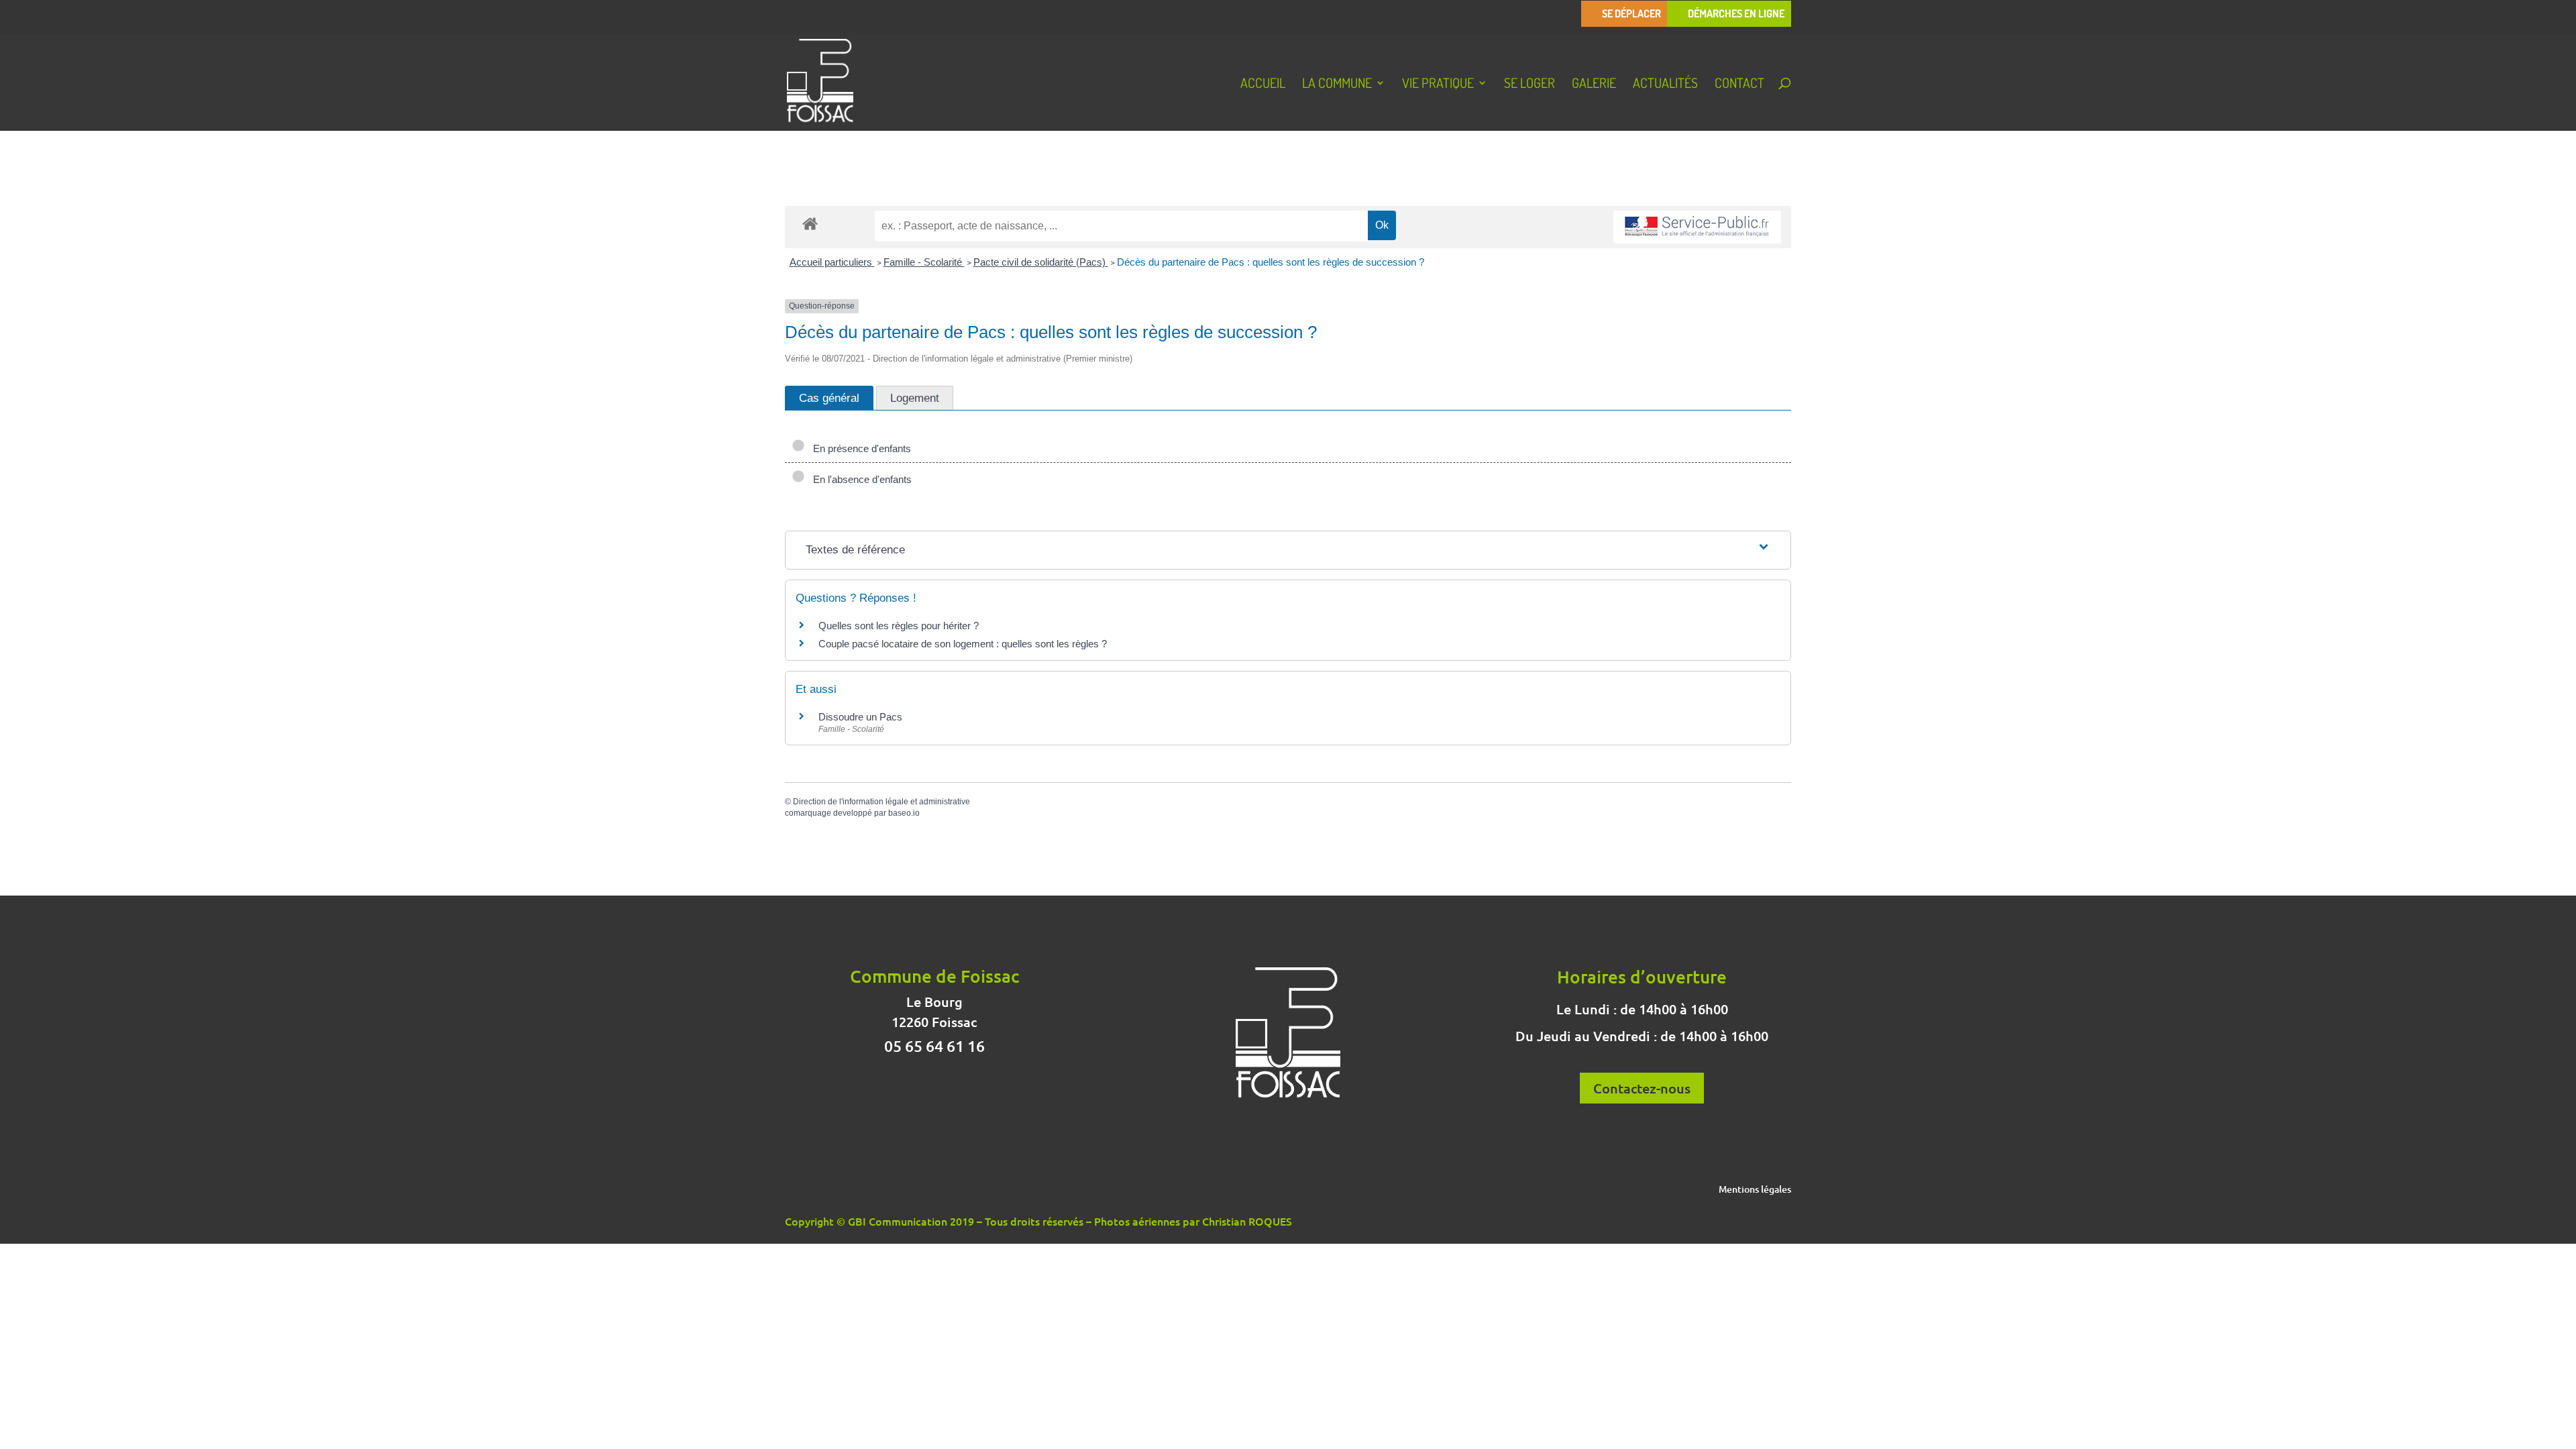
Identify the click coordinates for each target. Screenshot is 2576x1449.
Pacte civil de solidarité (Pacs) (1041, 262)
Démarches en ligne (1736, 14)
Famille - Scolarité (924, 262)
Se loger (1529, 85)
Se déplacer (1631, 14)
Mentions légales (1755, 1190)
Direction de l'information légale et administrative (881, 802)
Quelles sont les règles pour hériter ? (899, 626)
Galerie (1594, 85)
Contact (1739, 85)
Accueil (1263, 85)
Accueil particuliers (832, 262)
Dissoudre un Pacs (860, 717)
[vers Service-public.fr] (1697, 227)
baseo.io (904, 813)
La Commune (1337, 85)
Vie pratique (1438, 85)
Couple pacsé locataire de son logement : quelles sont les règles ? (963, 644)
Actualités (1665, 85)
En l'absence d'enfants (860, 479)
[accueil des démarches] (810, 223)
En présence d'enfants (859, 448)
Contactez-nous (1642, 1088)
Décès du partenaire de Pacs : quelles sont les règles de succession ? (1271, 262)
